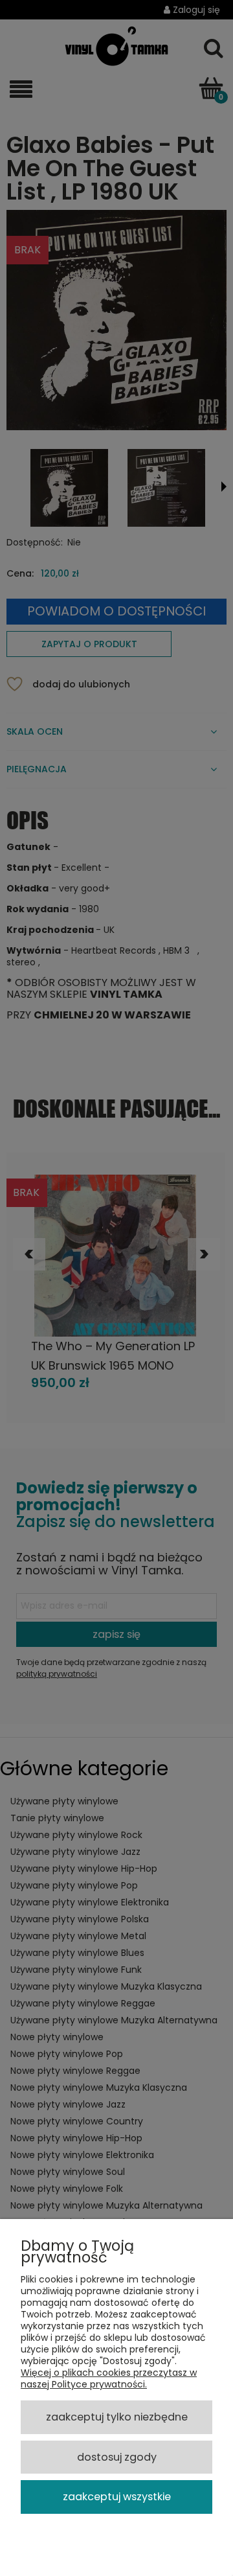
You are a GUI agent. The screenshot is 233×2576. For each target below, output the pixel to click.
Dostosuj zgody (117, 2457)
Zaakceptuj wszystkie (117, 2497)
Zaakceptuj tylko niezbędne (117, 2417)
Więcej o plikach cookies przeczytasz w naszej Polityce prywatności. (109, 2378)
